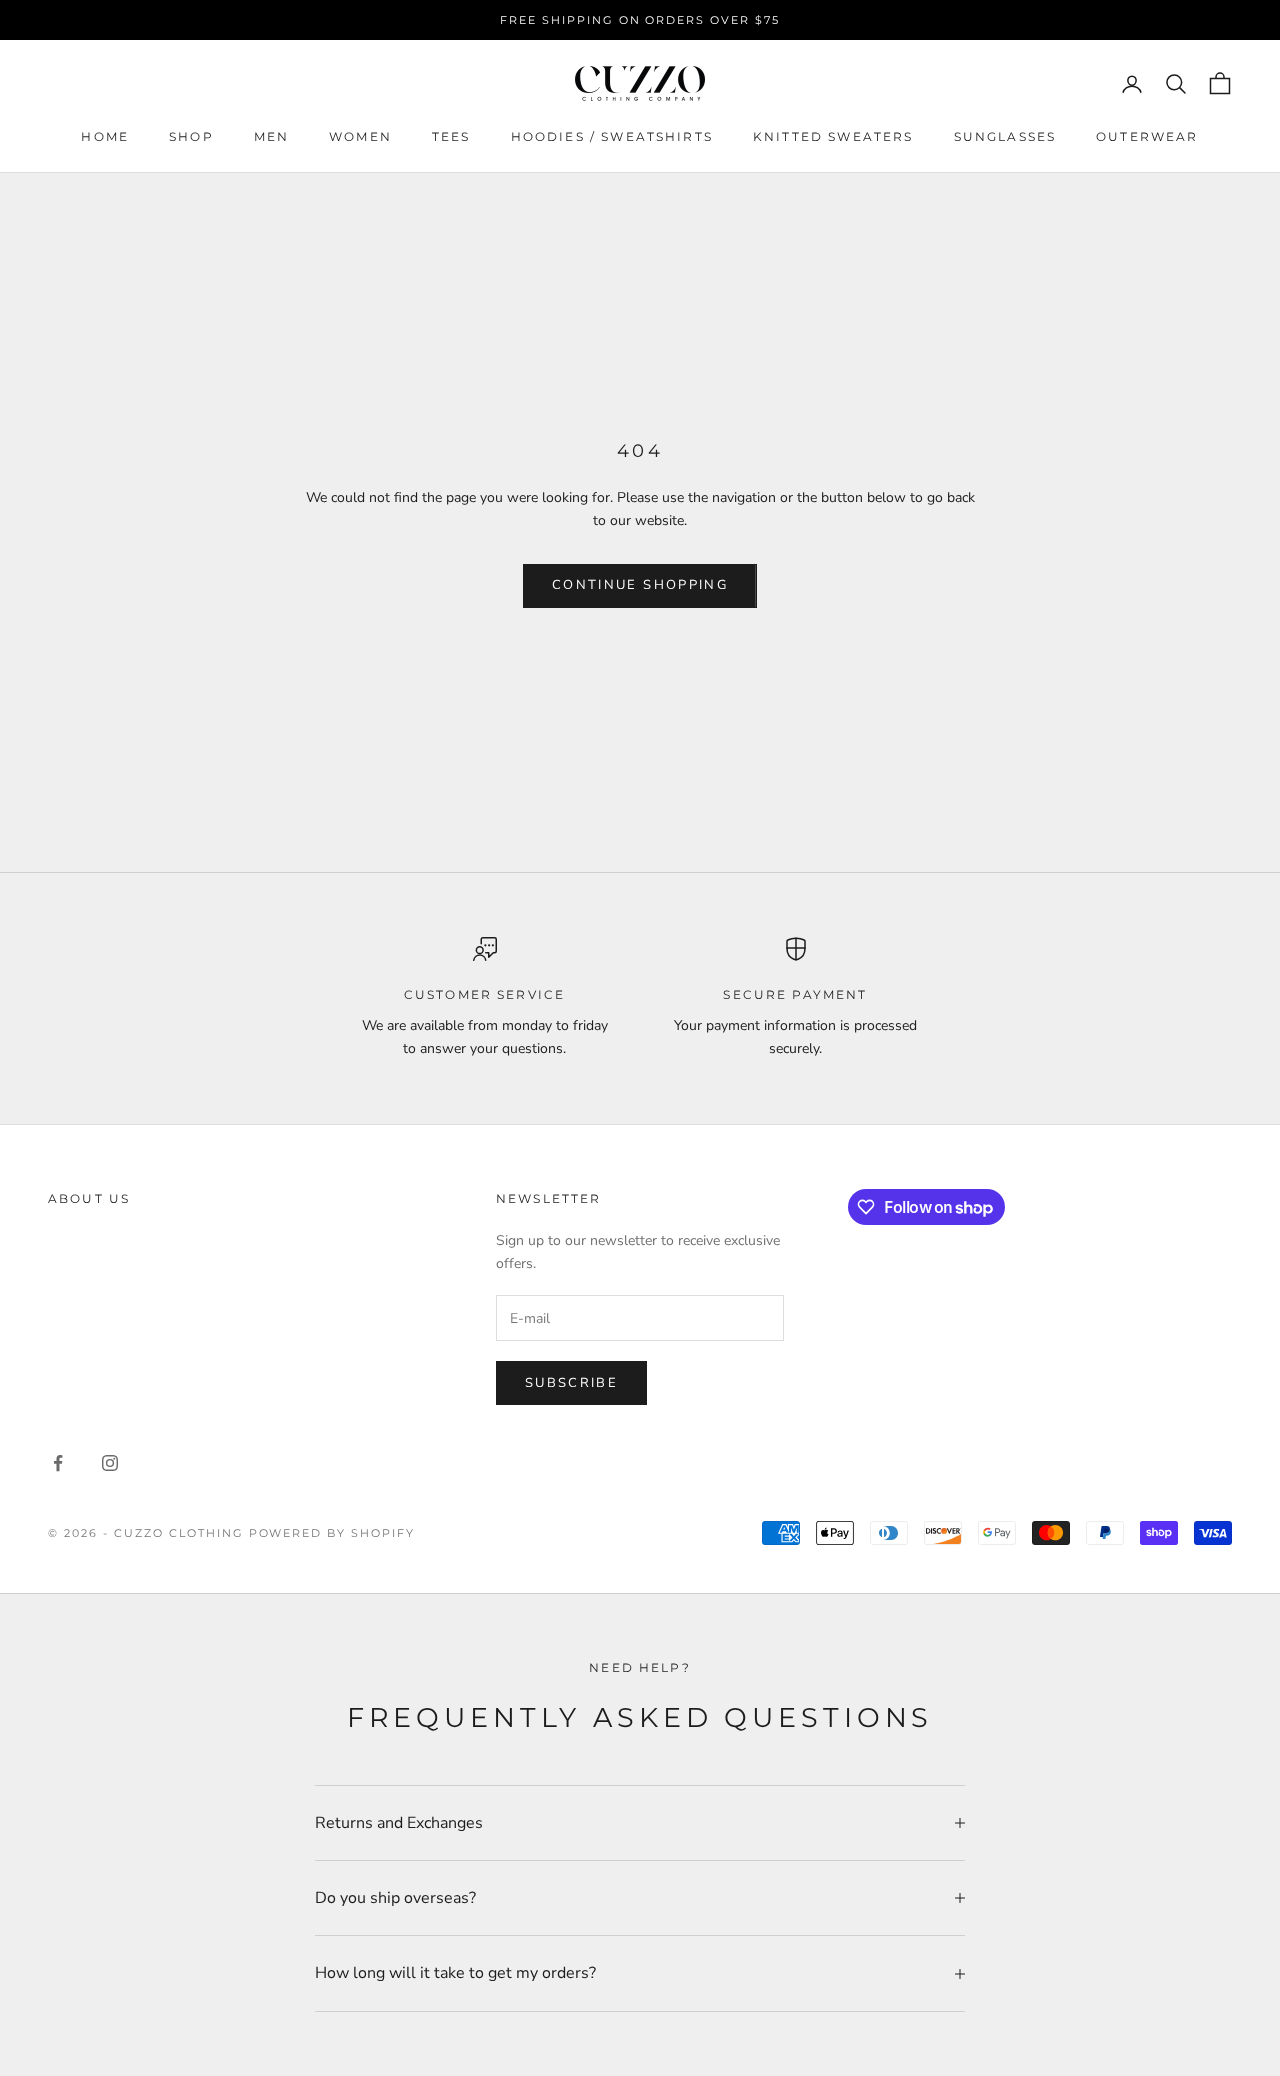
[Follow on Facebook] (58, 1463)
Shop (191, 136)
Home (105, 136)
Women (360, 136)
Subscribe (571, 1383)
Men (271, 136)
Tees (451, 136)
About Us (89, 1198)
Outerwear (1147, 136)
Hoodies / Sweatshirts (612, 136)
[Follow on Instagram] (110, 1463)
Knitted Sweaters (833, 136)
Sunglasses (1005, 136)
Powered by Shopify (332, 1533)
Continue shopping (640, 585)
